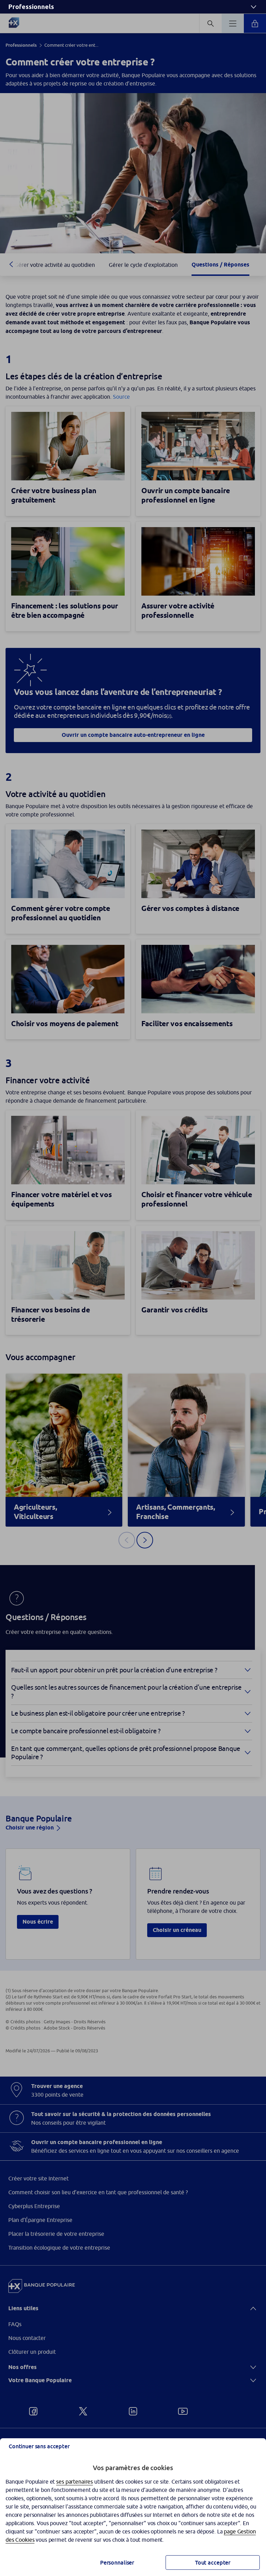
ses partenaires (74, 2482)
